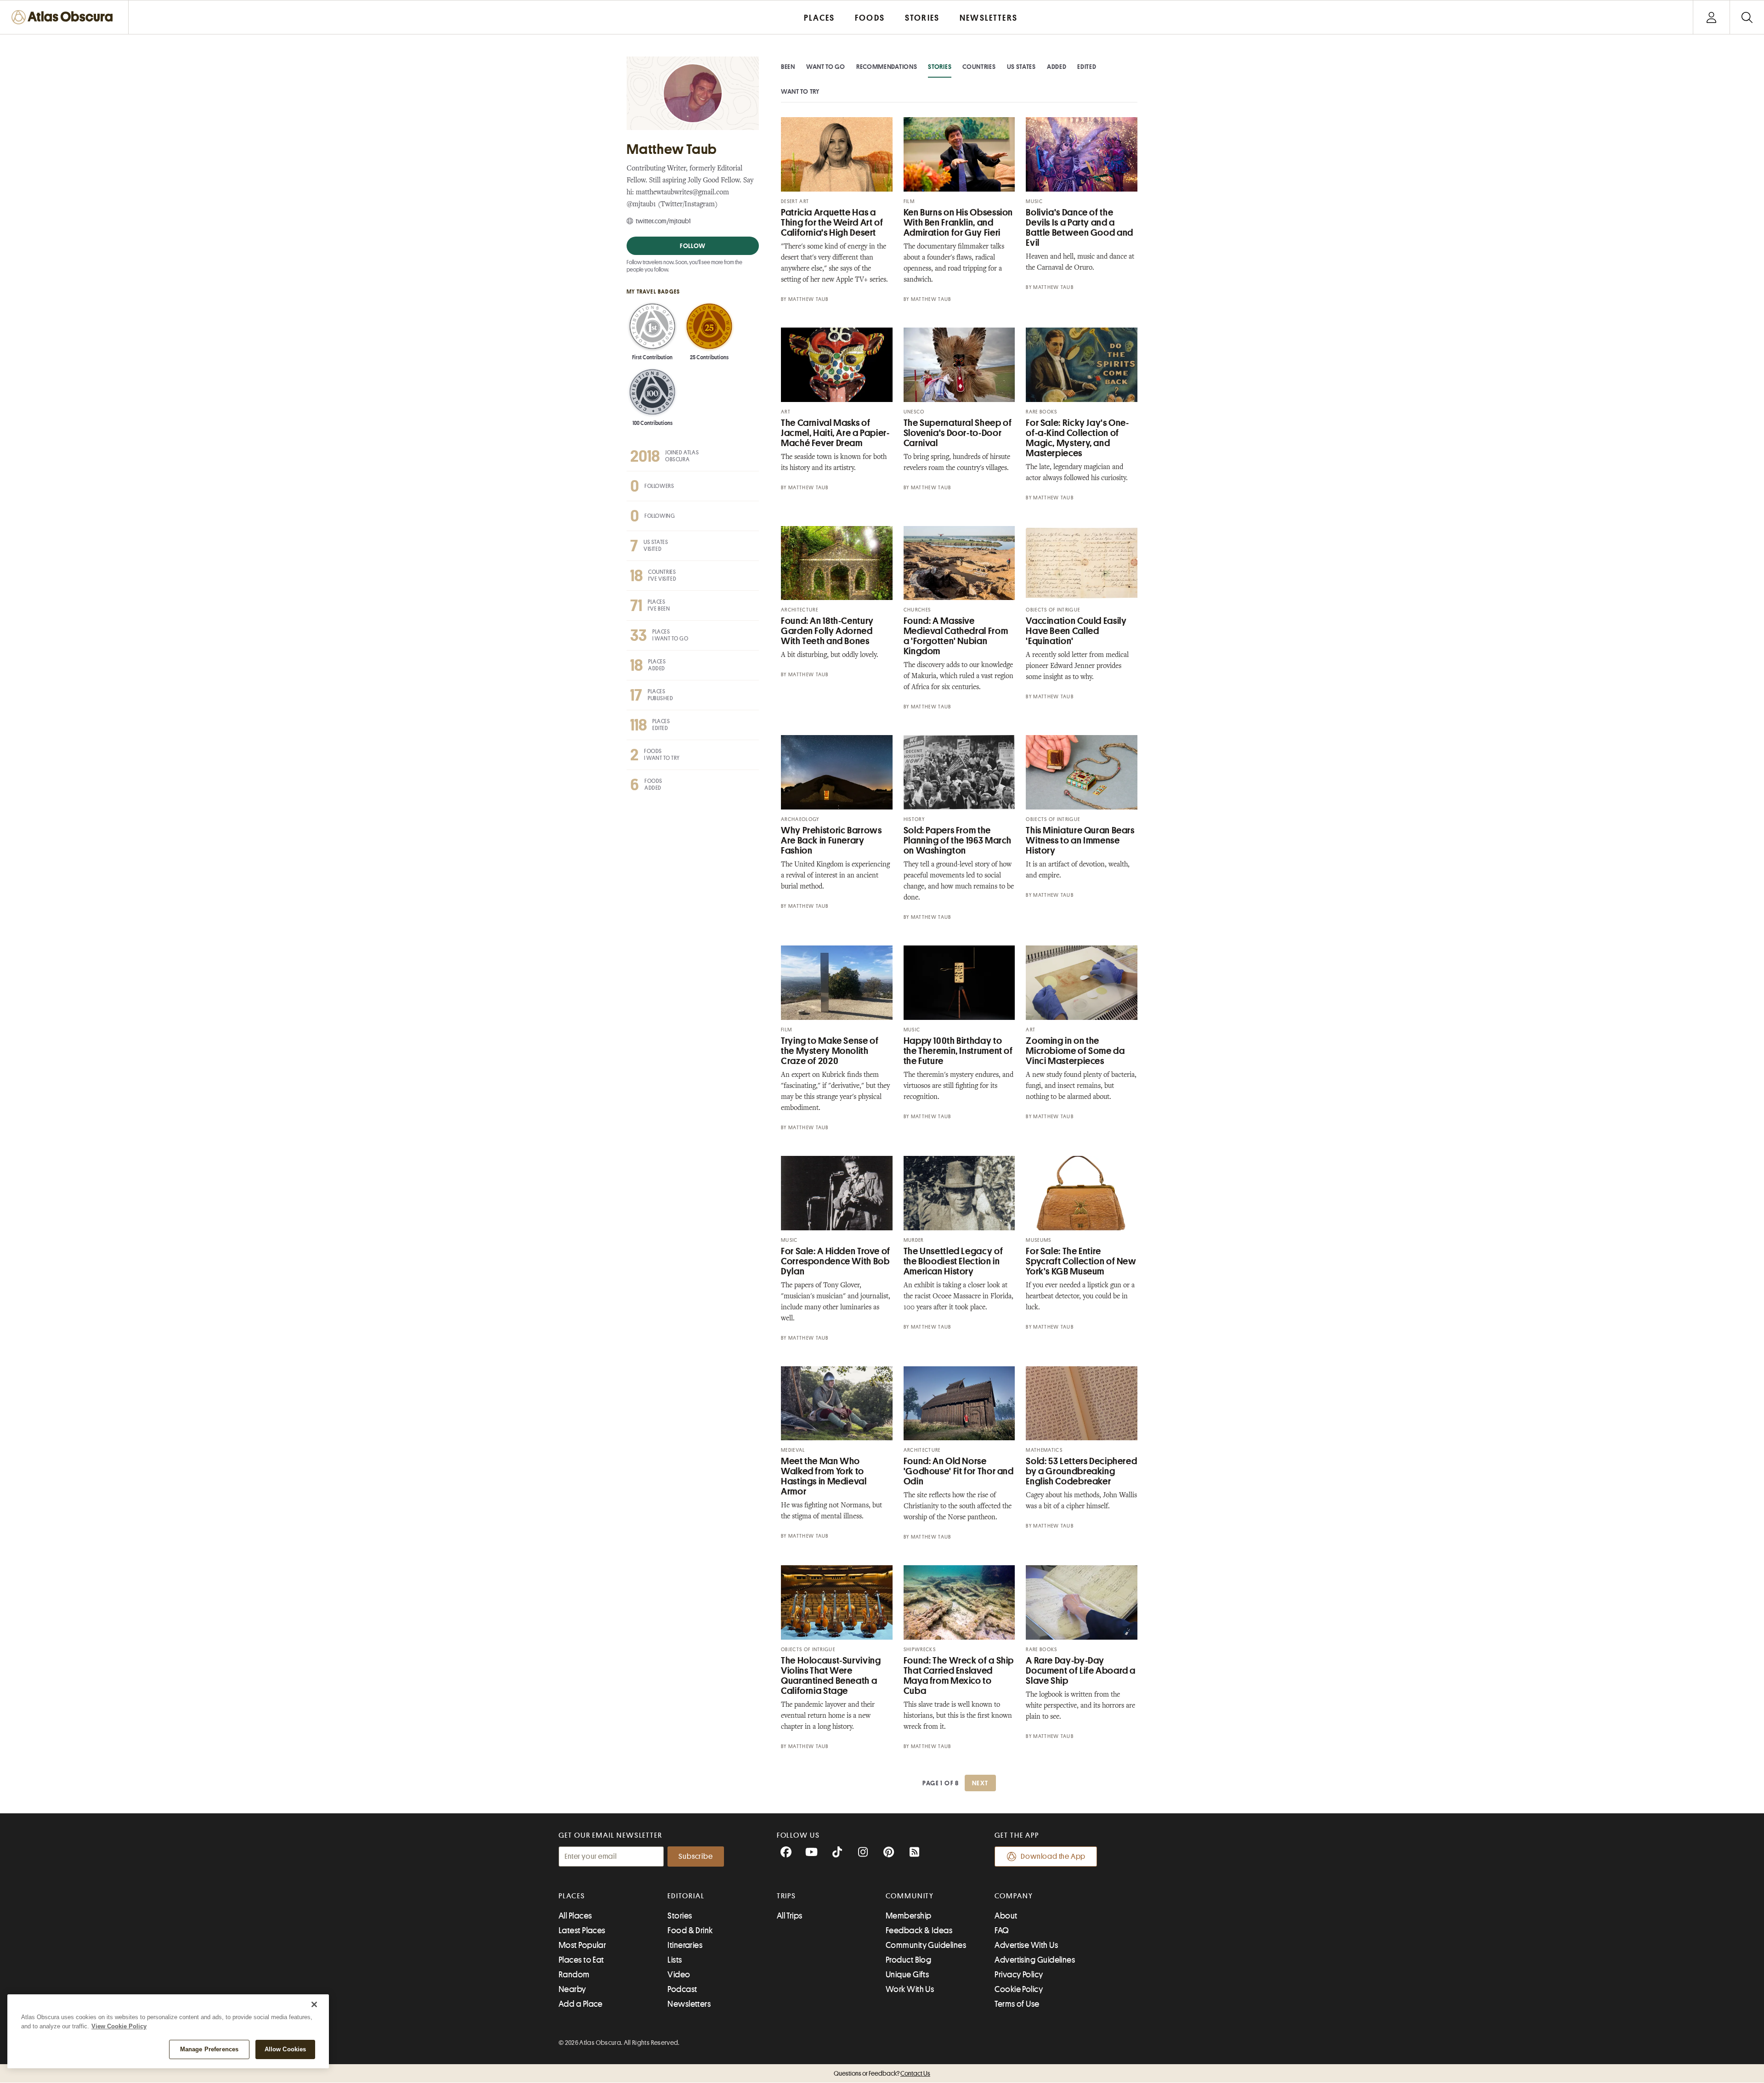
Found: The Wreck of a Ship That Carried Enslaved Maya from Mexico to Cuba (959, 1676)
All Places (575, 1916)
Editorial (686, 1896)
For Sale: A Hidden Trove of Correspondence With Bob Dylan (836, 1261)
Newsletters (689, 2004)
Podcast (682, 1989)
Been (788, 67)
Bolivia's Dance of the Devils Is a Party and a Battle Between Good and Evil (1080, 228)
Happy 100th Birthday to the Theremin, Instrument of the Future (958, 1051)
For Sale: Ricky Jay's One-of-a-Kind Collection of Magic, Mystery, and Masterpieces (1077, 438)
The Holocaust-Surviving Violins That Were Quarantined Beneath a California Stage (831, 1676)
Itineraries (685, 1945)
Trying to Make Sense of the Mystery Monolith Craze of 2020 (830, 1051)
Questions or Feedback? (882, 2073)
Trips (787, 1896)
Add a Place (581, 2004)
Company (1014, 1896)
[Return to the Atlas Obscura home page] (64, 17)
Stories (940, 67)
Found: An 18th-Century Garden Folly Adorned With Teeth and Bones (827, 631)
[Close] (314, 2004)
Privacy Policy (1019, 1975)
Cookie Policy (1019, 1989)
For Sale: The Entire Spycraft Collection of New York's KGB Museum (1081, 1261)
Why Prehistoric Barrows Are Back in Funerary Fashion (831, 841)
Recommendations (887, 67)
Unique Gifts (907, 1975)
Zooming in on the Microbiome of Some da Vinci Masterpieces (1075, 1051)
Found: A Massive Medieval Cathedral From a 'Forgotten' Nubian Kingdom (956, 636)
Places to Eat (581, 1960)
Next (980, 1783)
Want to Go (826, 67)
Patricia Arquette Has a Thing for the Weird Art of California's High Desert (832, 223)
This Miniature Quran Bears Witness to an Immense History (1080, 841)
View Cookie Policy (119, 2026)
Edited (1087, 67)
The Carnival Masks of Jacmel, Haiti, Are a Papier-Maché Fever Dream (835, 433)
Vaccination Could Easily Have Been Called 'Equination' (1076, 631)
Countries (979, 67)
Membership (909, 1916)
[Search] (1747, 17)
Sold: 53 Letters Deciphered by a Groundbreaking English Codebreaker (1081, 1471)
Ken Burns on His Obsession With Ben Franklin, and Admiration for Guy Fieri (958, 223)
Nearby (572, 1989)
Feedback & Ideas (919, 1930)
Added (1057, 67)
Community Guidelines (926, 1945)
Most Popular (582, 1945)
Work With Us (910, 1989)
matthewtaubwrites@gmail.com (682, 193)
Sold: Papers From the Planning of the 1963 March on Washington (958, 841)
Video (679, 1975)
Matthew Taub (808, 299)
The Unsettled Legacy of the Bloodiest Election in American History (953, 1261)
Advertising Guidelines (1035, 1960)
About (1006, 1916)
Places (572, 1896)
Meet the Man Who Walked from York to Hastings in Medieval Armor (824, 1476)
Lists (675, 1960)
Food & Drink (690, 1930)
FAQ (1002, 1930)
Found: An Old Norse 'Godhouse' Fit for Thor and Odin (959, 1471)
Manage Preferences (209, 2049)
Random (574, 1975)
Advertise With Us (1026, 1945)
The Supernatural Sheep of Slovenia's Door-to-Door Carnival (958, 433)
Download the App (1053, 1857)
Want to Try (800, 91)
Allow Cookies (286, 2049)
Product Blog (908, 1960)
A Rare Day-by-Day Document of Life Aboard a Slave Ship (1081, 1671)
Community (910, 1896)
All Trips (790, 1916)
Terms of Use (1017, 2004)
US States (1021, 67)
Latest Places (582, 1930)
